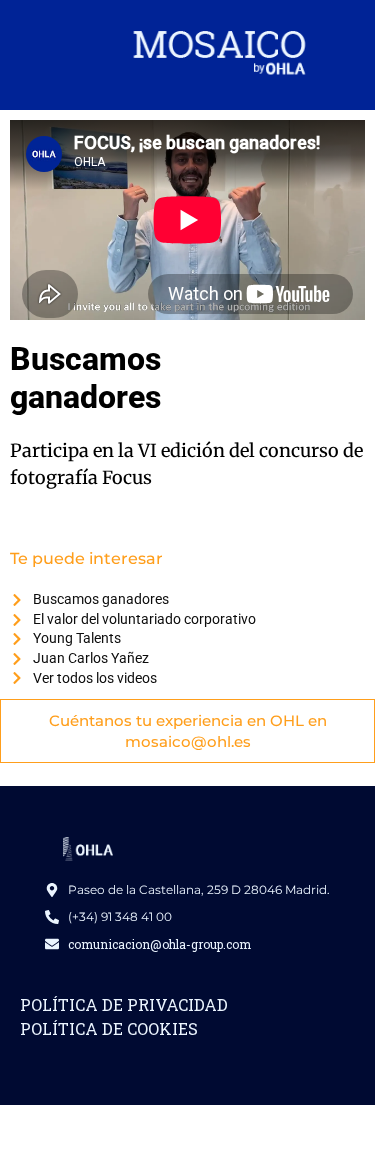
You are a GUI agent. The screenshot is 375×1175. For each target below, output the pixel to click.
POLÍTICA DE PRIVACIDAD (124, 1004)
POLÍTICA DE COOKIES (109, 1028)
